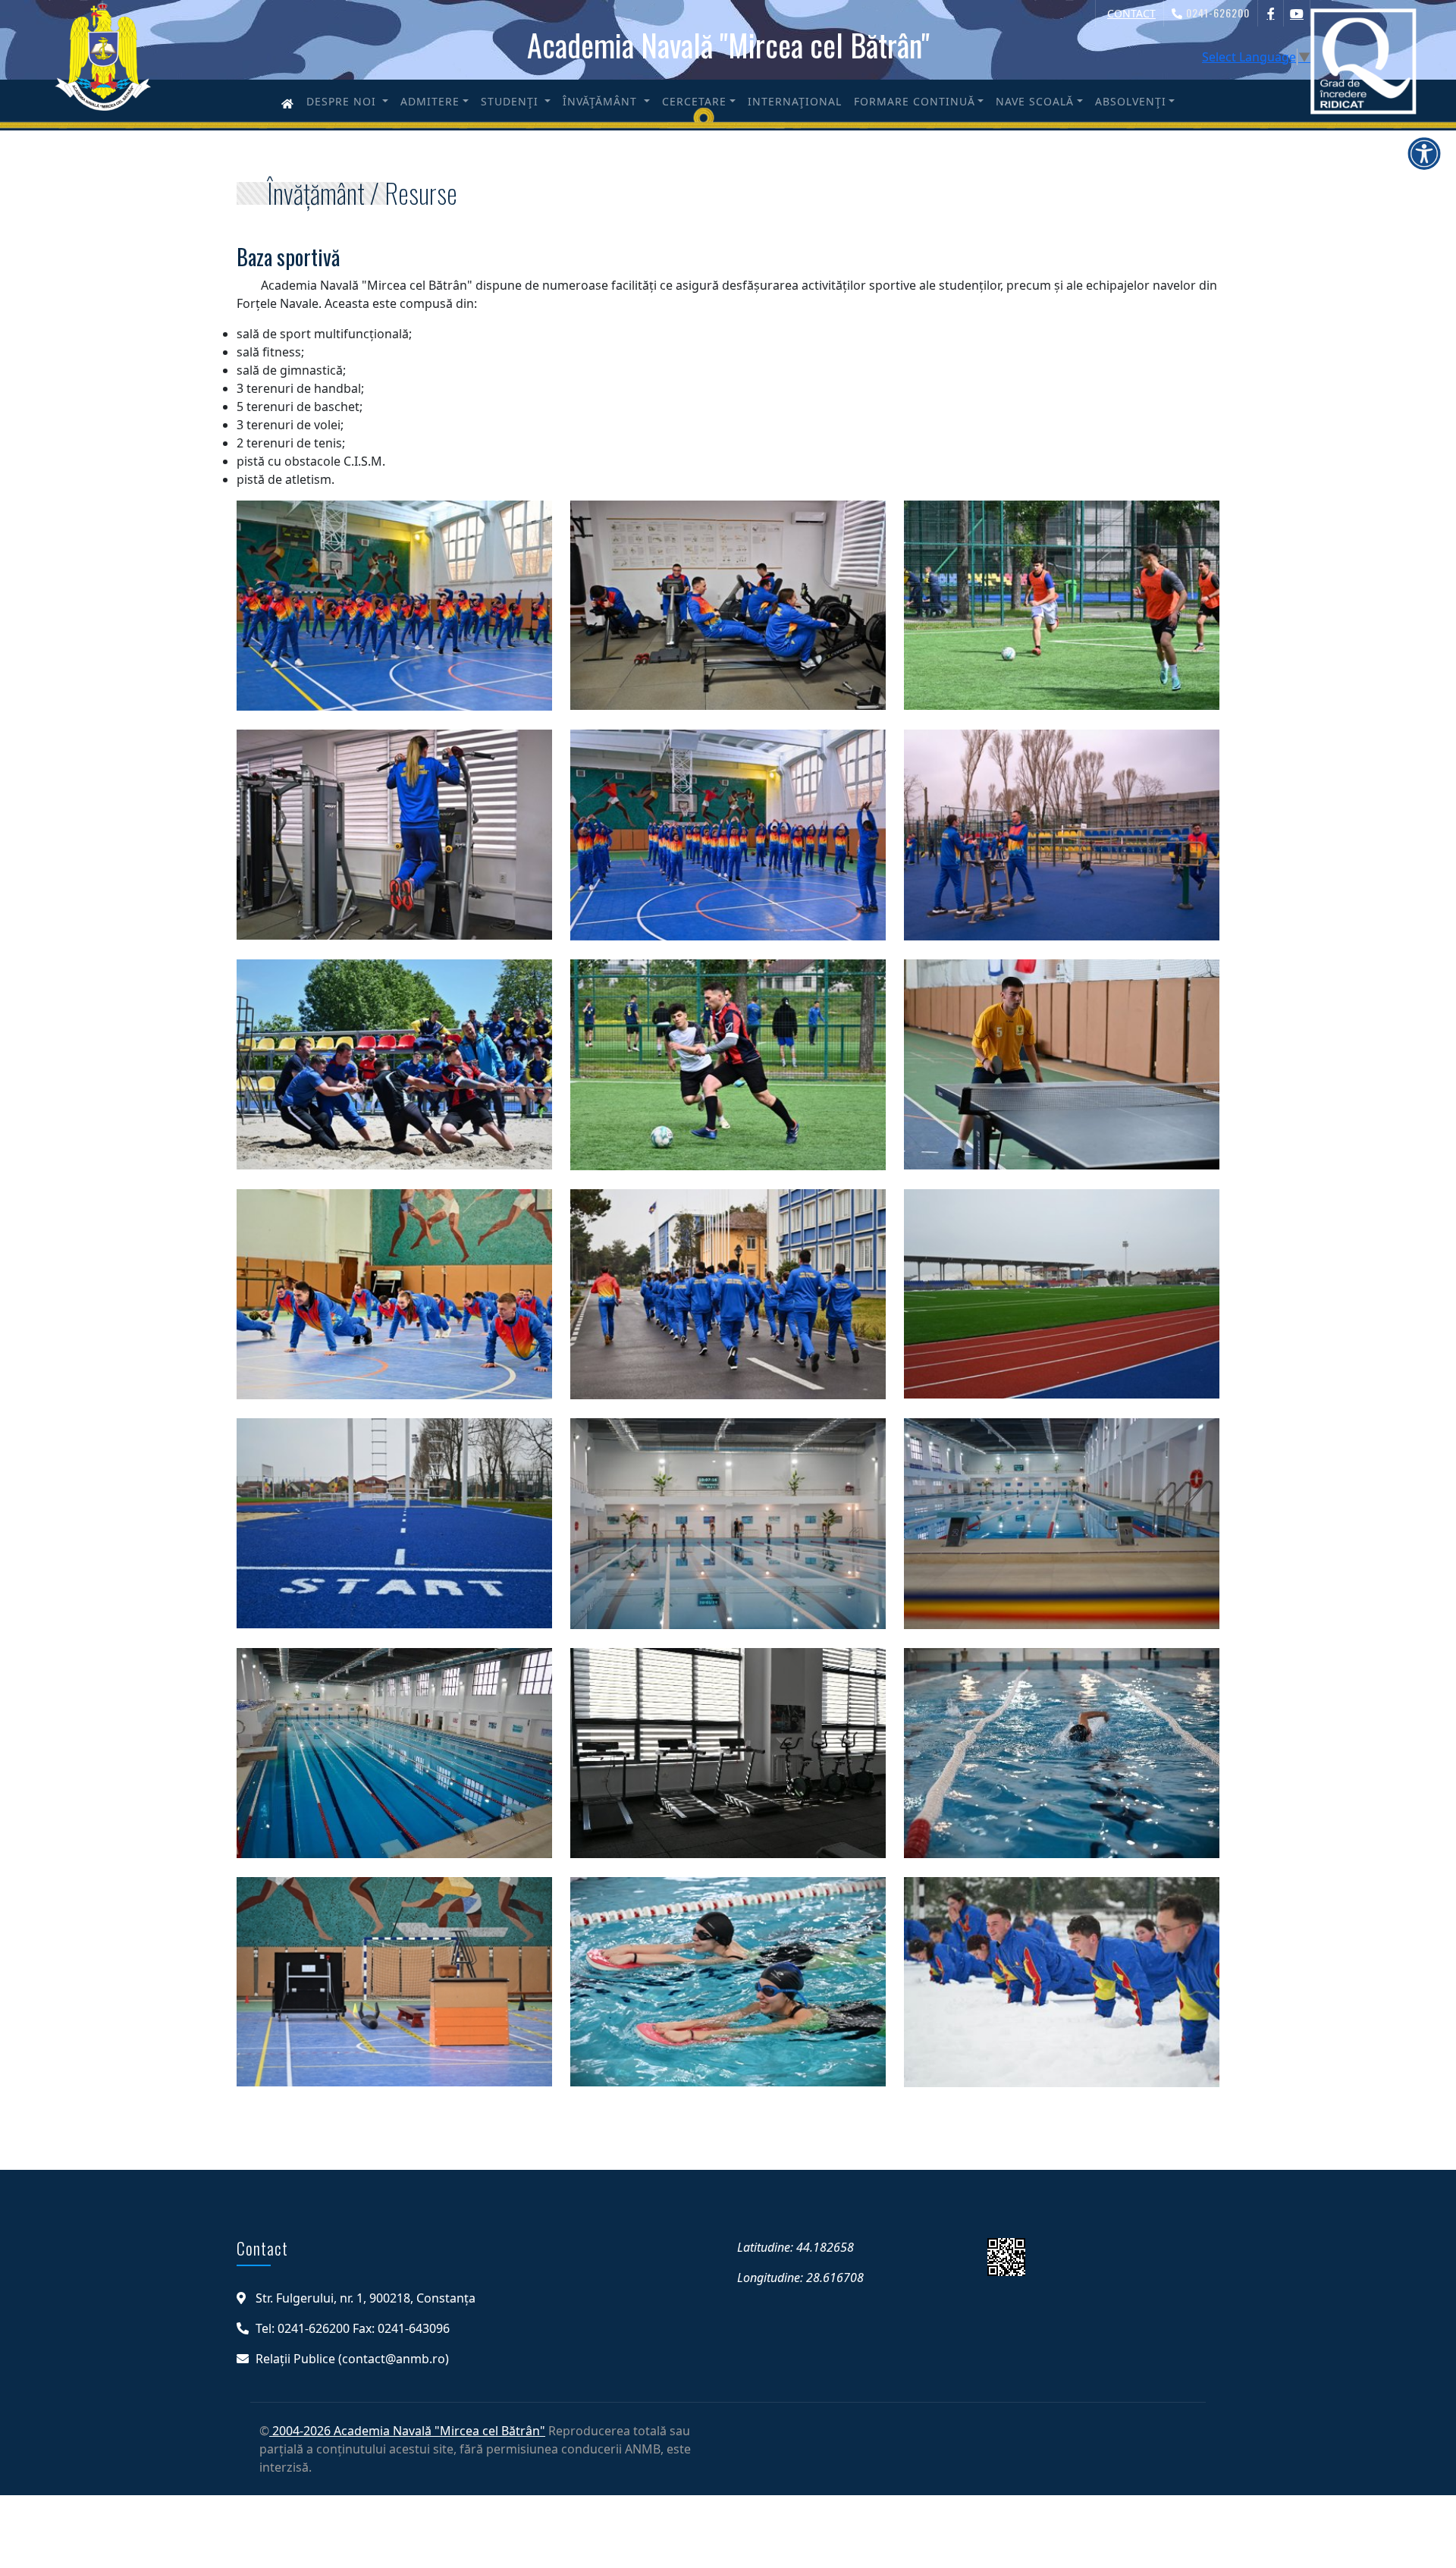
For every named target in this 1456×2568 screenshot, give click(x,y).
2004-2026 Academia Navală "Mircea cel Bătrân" (407, 2431)
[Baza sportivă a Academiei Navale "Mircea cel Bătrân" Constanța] (394, 614)
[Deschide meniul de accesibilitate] (1424, 153)
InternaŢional (795, 101)
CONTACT (1131, 13)
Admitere (430, 101)
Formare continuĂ (915, 101)
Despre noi (343, 101)
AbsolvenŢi (1131, 101)
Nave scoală (1035, 101)
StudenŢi (511, 101)
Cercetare (694, 101)
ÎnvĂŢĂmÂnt (602, 101)
